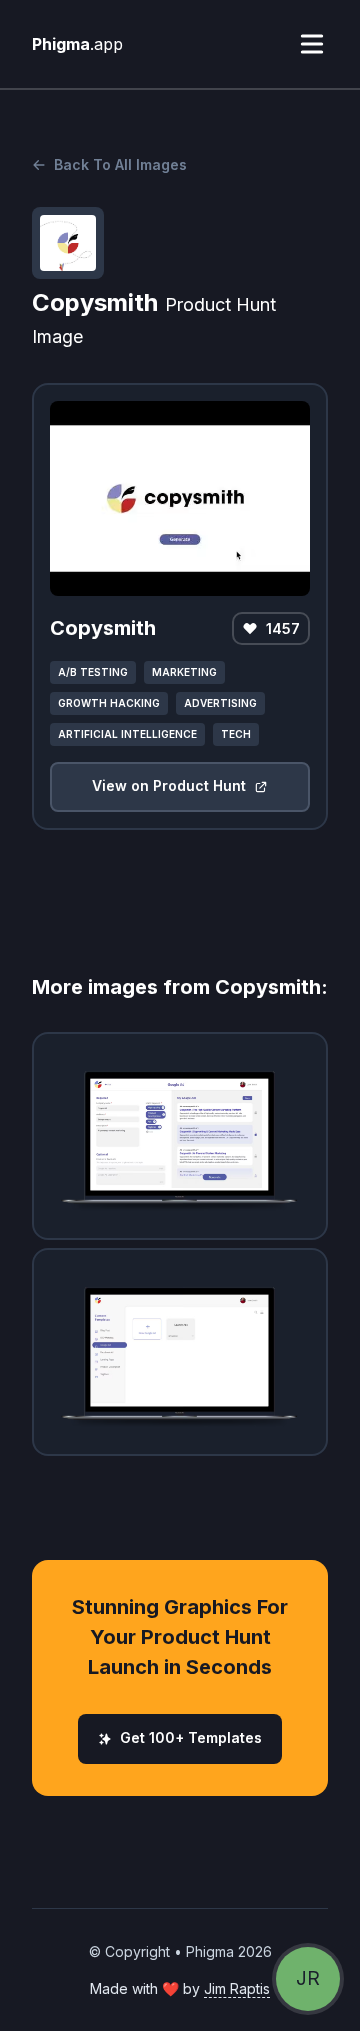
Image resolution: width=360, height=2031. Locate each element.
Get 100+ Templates (191, 1737)
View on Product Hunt (169, 785)
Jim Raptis (237, 1988)
